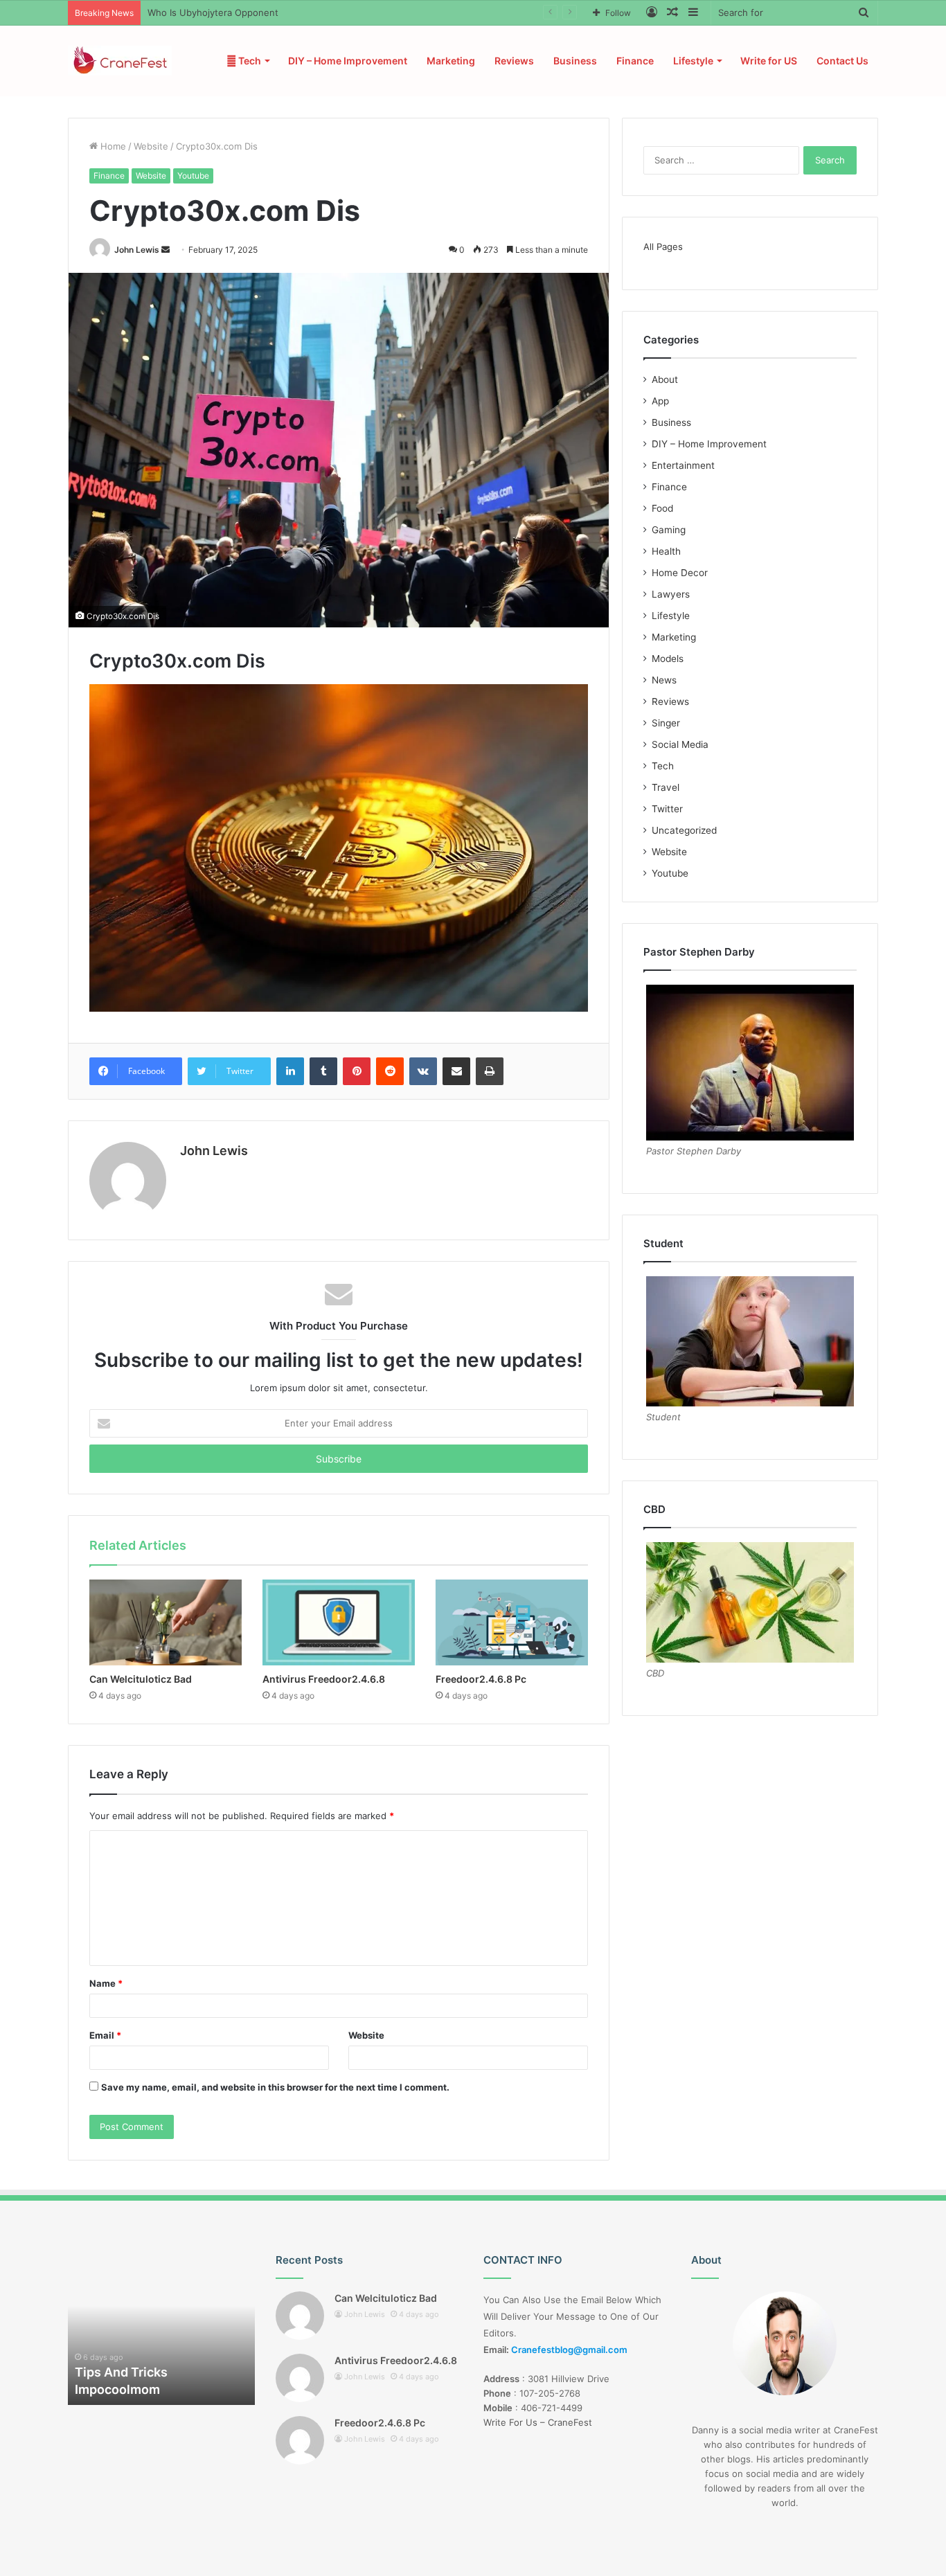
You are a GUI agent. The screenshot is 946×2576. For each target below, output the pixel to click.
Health (666, 551)
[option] (161, 2329)
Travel (666, 787)
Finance (635, 61)
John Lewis (137, 250)
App (660, 401)
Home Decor (680, 573)
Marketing (451, 61)
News (664, 680)
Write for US (769, 61)
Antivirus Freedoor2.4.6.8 (324, 1679)
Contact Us (842, 61)
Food (662, 508)
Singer (666, 723)
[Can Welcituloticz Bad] (166, 1622)
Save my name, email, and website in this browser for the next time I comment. (275, 2087)
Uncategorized (684, 830)
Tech (249, 61)
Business (575, 61)
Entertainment (683, 465)
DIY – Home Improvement (348, 61)
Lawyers (671, 594)
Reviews (514, 61)
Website (151, 146)
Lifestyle (693, 61)
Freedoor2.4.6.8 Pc (481, 1679)
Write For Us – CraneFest (538, 2422)
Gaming (669, 530)
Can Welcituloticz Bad (141, 1679)
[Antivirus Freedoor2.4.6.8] (339, 1622)
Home (112, 146)
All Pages (663, 247)
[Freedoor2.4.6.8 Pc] (512, 1622)
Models (668, 659)
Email (105, 2035)
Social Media (680, 744)
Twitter (667, 809)
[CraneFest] (120, 61)
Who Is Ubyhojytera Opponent (213, 12)
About (665, 379)
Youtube (193, 176)
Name (106, 1983)
